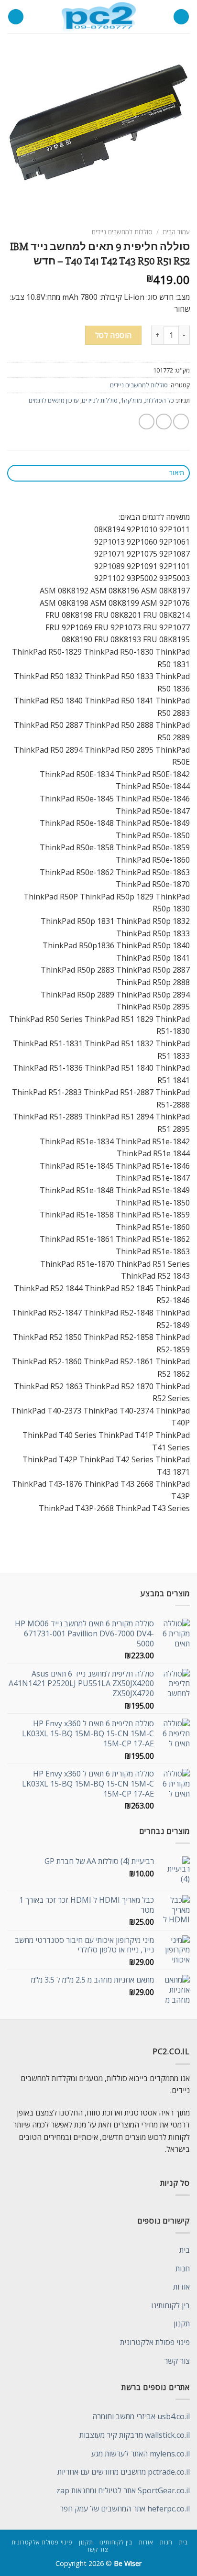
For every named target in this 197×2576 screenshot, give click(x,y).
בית (185, 2250)
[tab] (98, 473)
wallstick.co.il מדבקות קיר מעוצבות (135, 2435)
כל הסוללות (159, 400)
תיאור (177, 473)
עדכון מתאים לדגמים (54, 400)
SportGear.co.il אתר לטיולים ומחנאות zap (123, 2490)
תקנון (182, 2324)
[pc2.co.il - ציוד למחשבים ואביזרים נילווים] (99, 17)
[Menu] (181, 17)
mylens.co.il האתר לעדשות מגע (141, 2454)
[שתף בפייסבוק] (164, 422)
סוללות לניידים (100, 400)
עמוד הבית (176, 232)
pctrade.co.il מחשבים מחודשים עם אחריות (124, 2472)
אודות (181, 2287)
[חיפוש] (16, 17)
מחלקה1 (131, 400)
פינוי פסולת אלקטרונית (155, 2342)
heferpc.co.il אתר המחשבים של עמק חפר (125, 2509)
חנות (183, 2269)
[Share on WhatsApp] (181, 422)
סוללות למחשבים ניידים (122, 232)
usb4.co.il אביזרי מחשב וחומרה (141, 2416)
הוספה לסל (114, 335)
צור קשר (177, 2361)
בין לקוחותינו (170, 2305)
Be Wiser (128, 2563)
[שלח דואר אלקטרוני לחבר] (147, 422)
